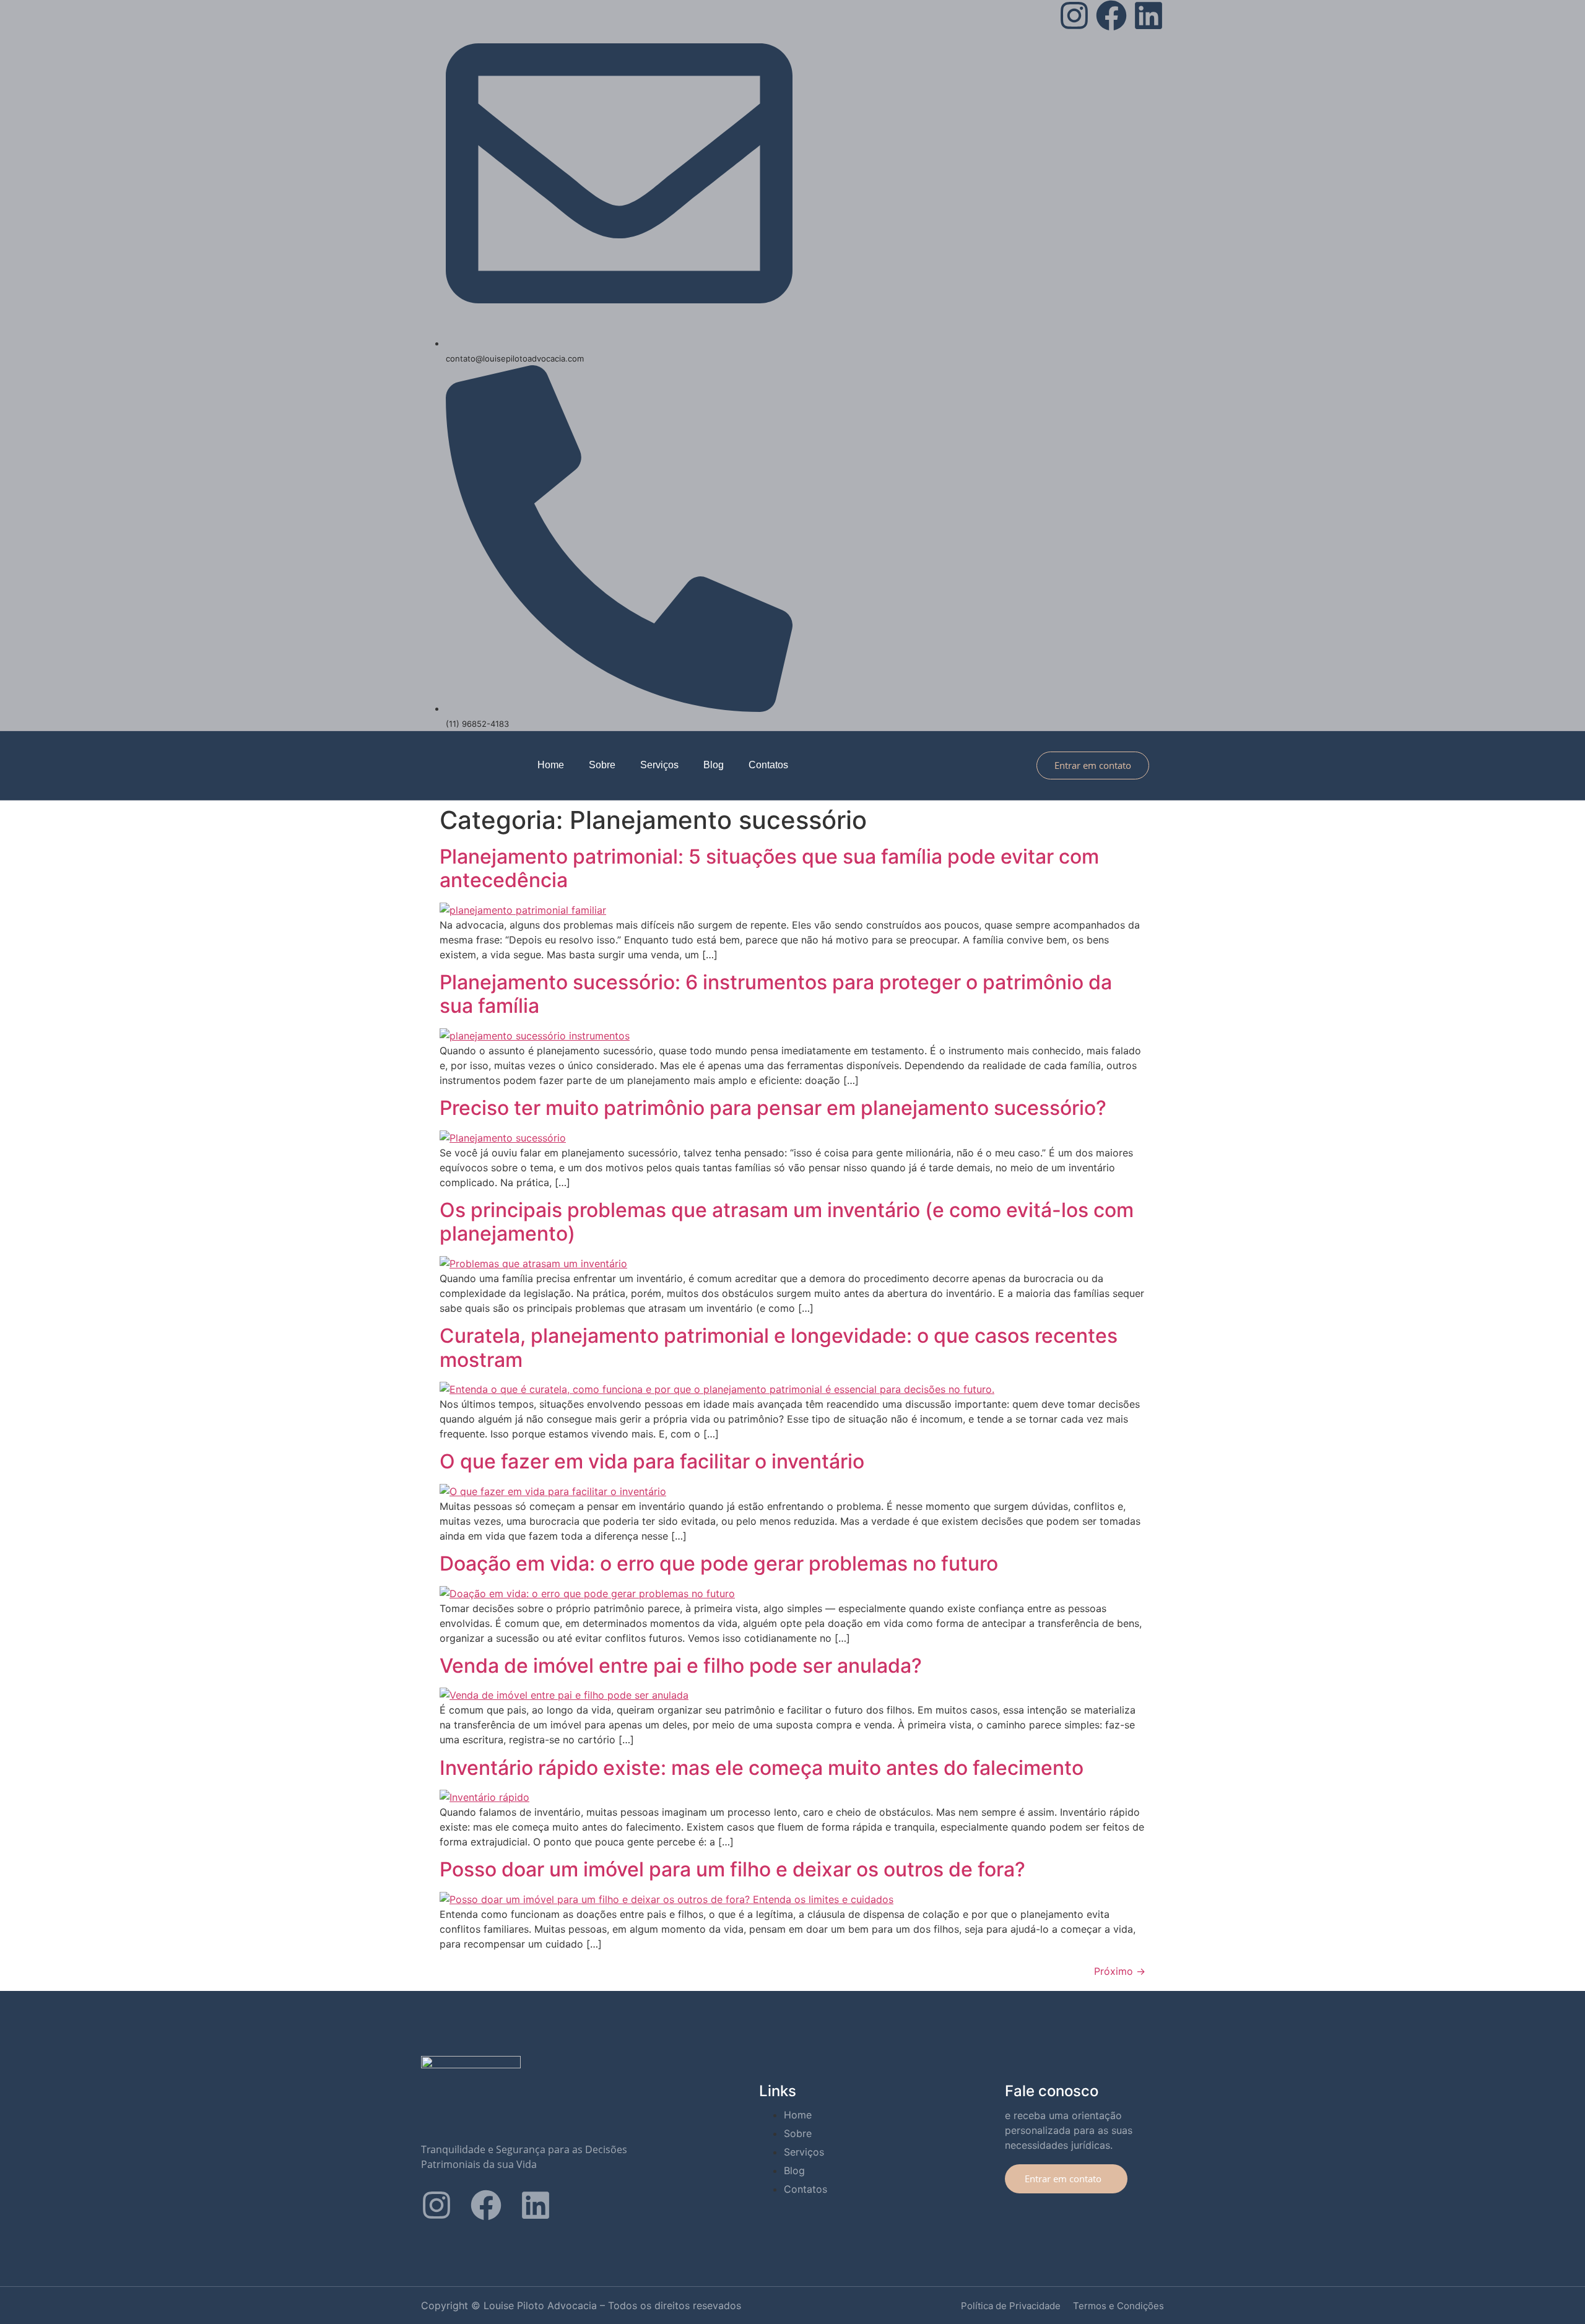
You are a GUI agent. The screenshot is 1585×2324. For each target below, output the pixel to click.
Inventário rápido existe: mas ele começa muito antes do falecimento (762, 1768)
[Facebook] (1111, 15)
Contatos (768, 765)
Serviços (659, 765)
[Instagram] (1074, 15)
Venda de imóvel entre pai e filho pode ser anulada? (681, 1666)
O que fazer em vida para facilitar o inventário (652, 1461)
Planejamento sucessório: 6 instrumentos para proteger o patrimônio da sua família (776, 994)
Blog (714, 765)
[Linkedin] (1149, 15)
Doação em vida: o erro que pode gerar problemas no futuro (719, 1563)
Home (551, 765)
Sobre (602, 765)
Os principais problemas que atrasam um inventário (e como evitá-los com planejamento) (787, 1222)
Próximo (1120, 1971)
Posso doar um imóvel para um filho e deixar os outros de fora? (732, 1869)
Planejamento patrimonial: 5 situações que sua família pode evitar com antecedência (769, 868)
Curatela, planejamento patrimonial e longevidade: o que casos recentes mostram (779, 1347)
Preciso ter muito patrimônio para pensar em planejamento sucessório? (773, 1108)
